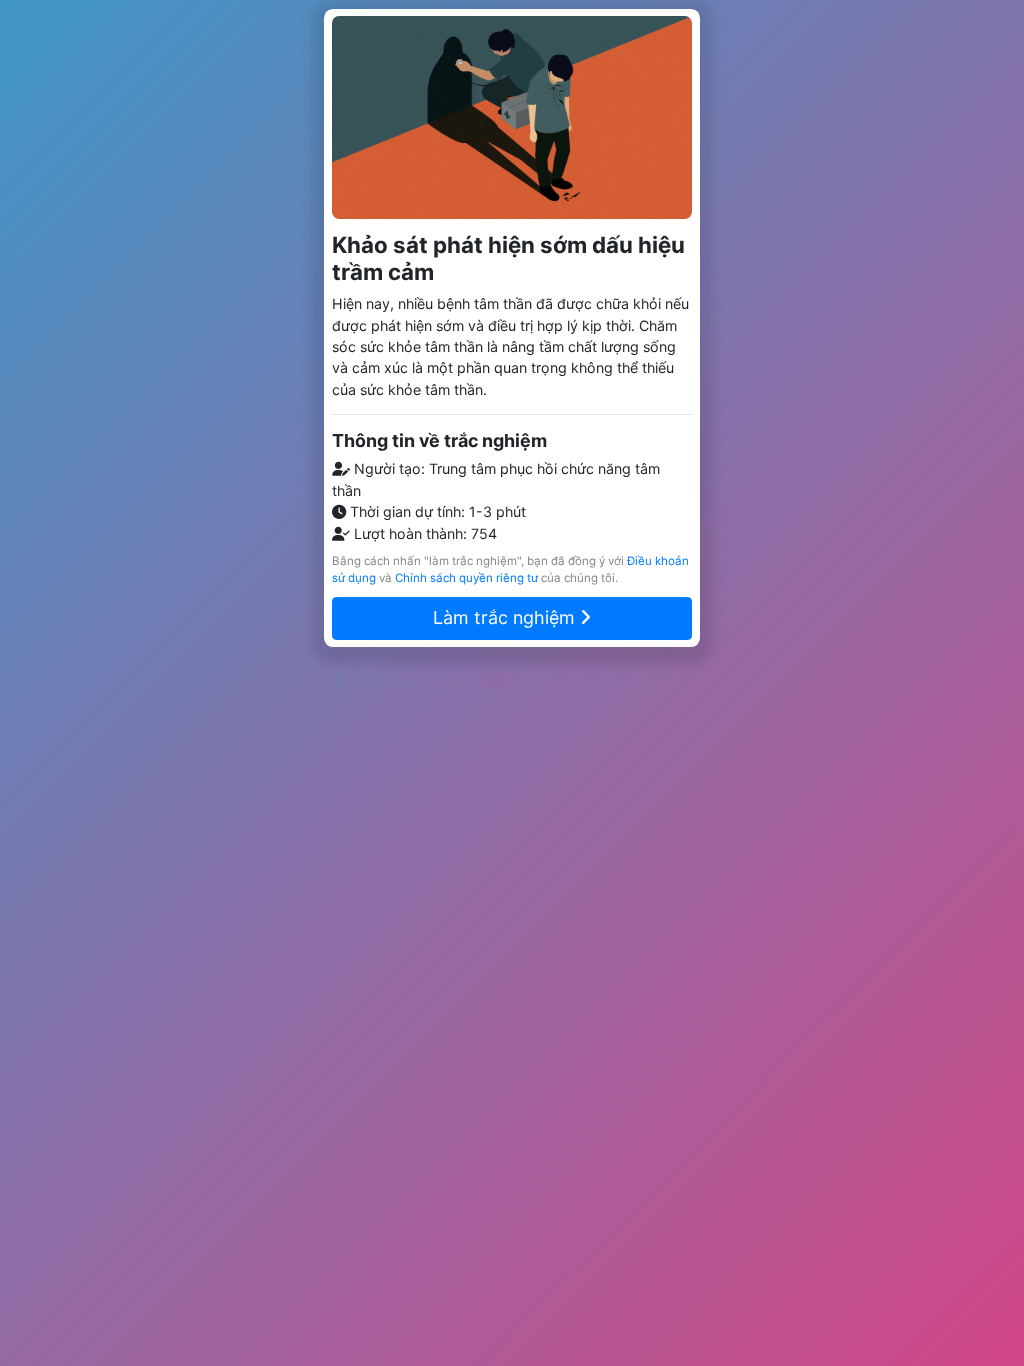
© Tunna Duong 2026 (422, 679)
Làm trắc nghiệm (506, 617)
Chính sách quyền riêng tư (466, 578)
